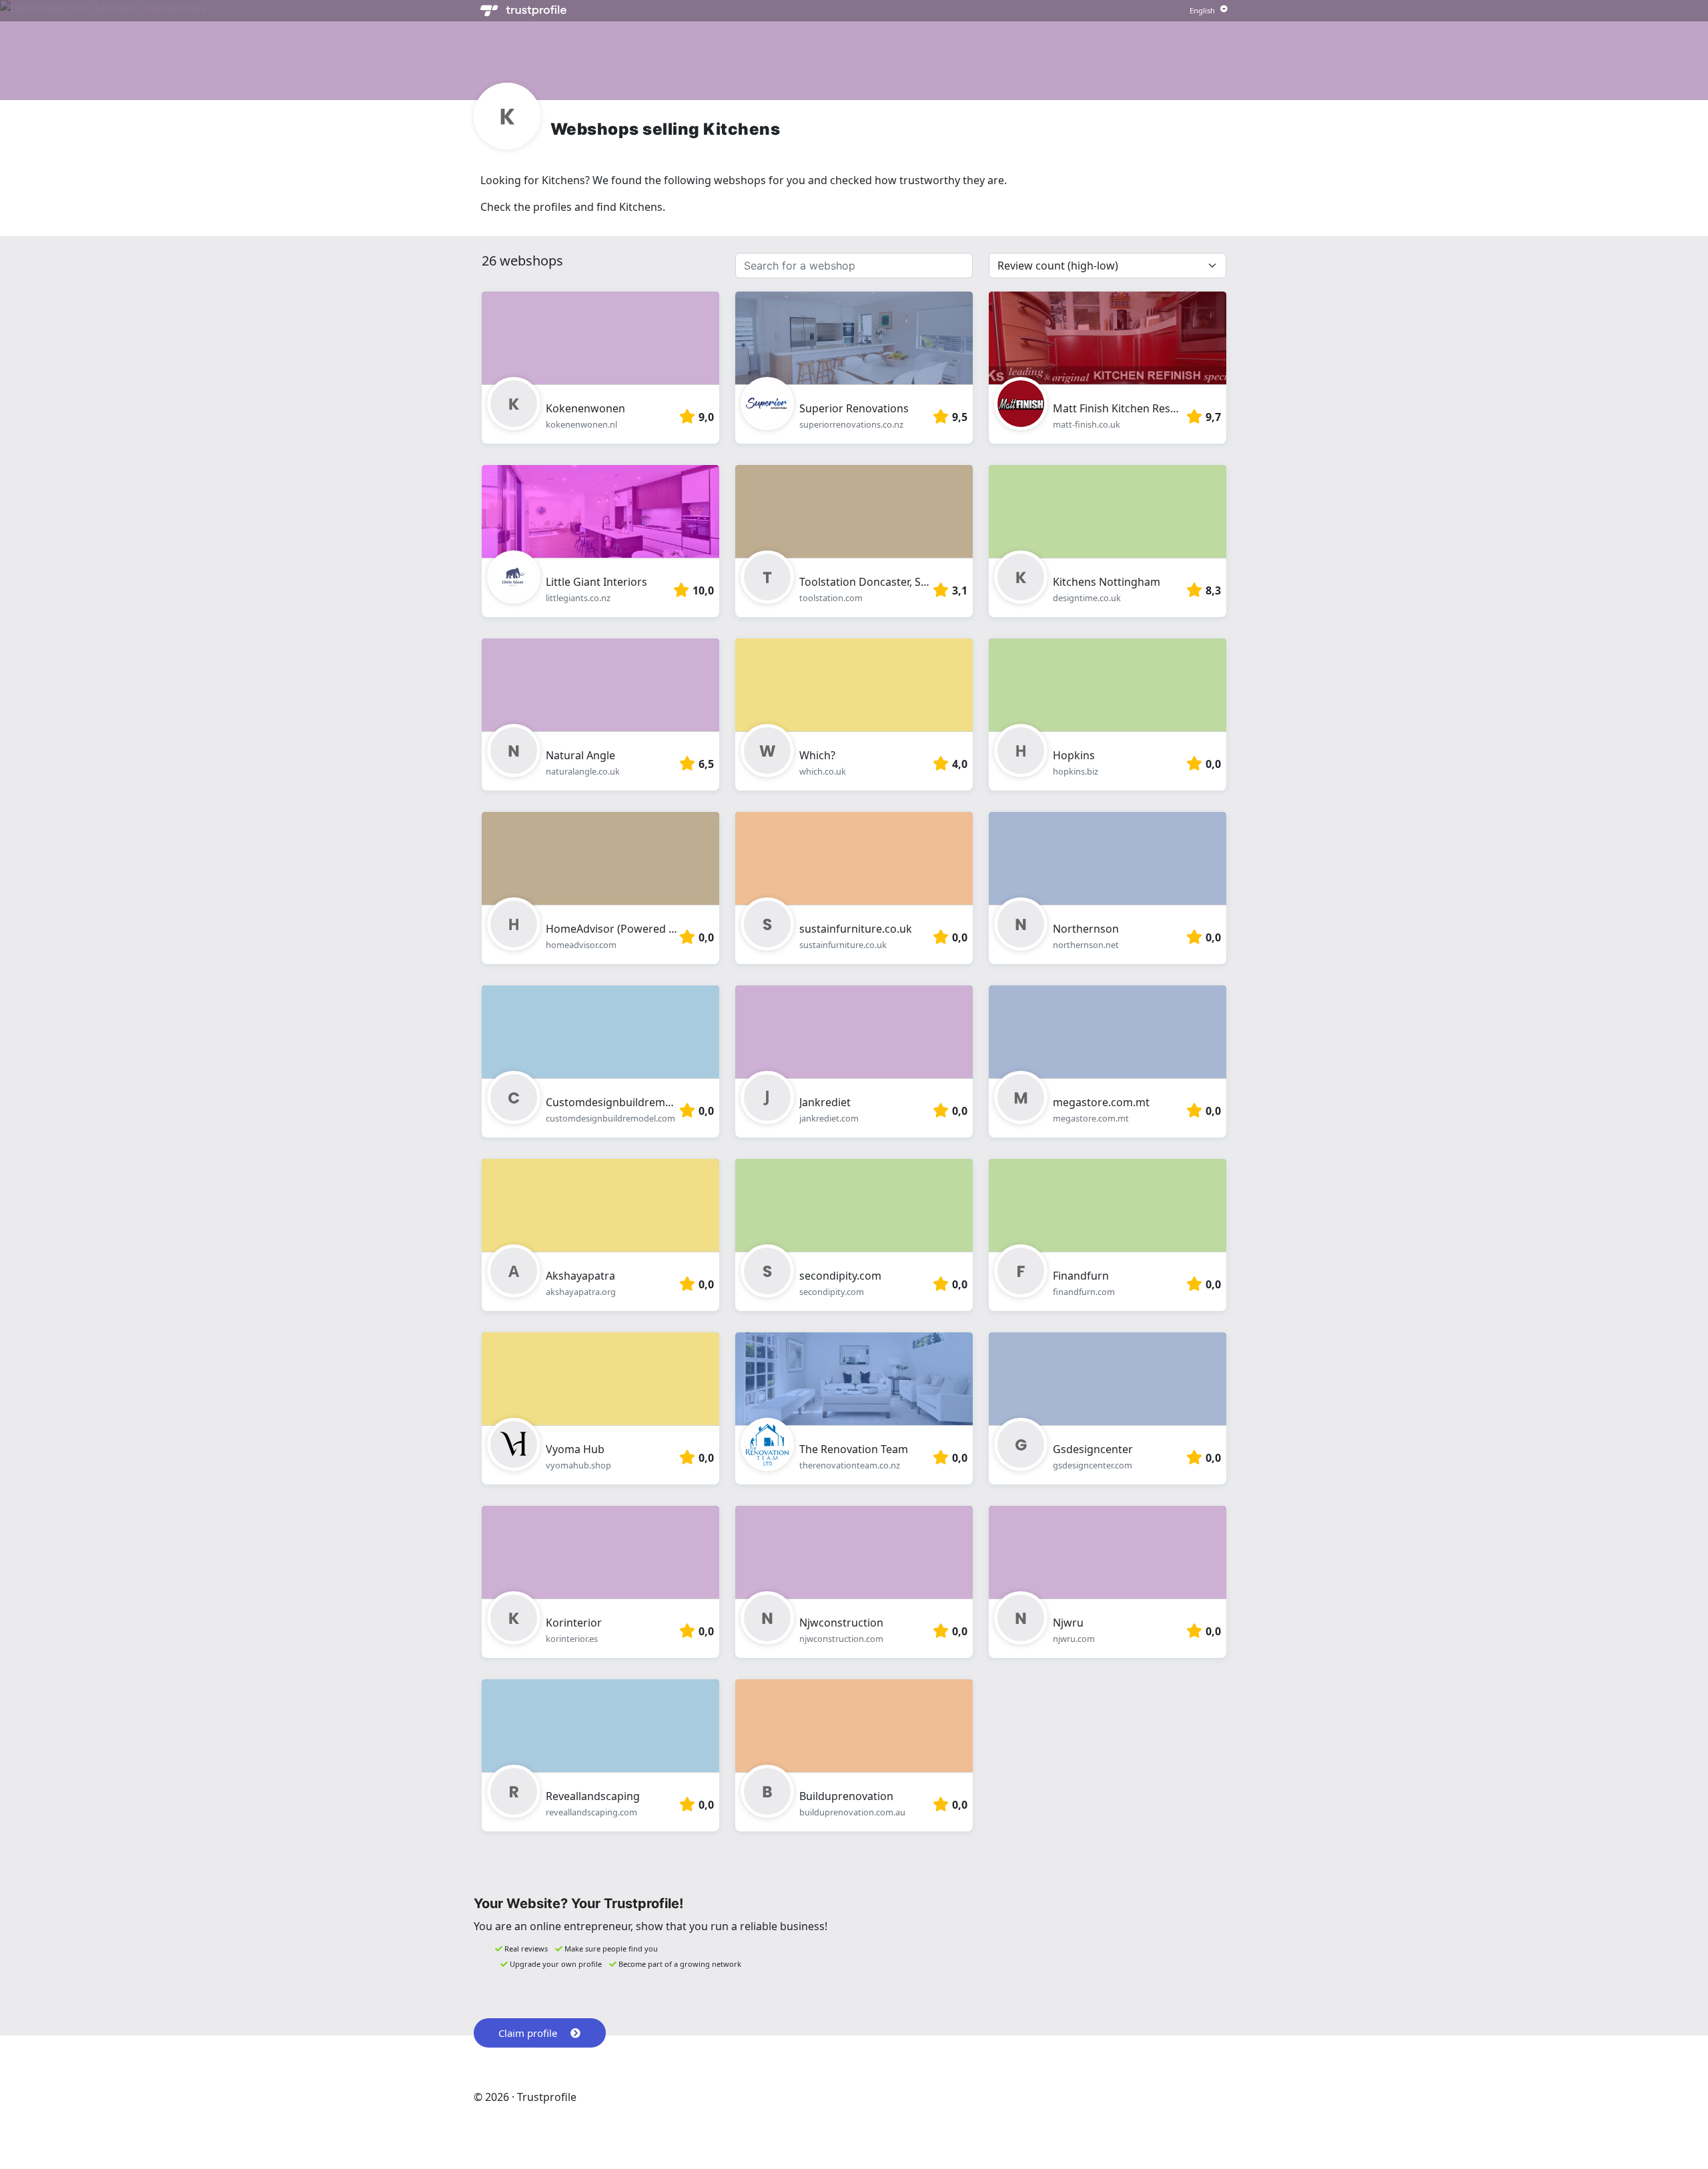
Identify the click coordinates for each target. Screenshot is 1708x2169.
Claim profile (528, 2033)
